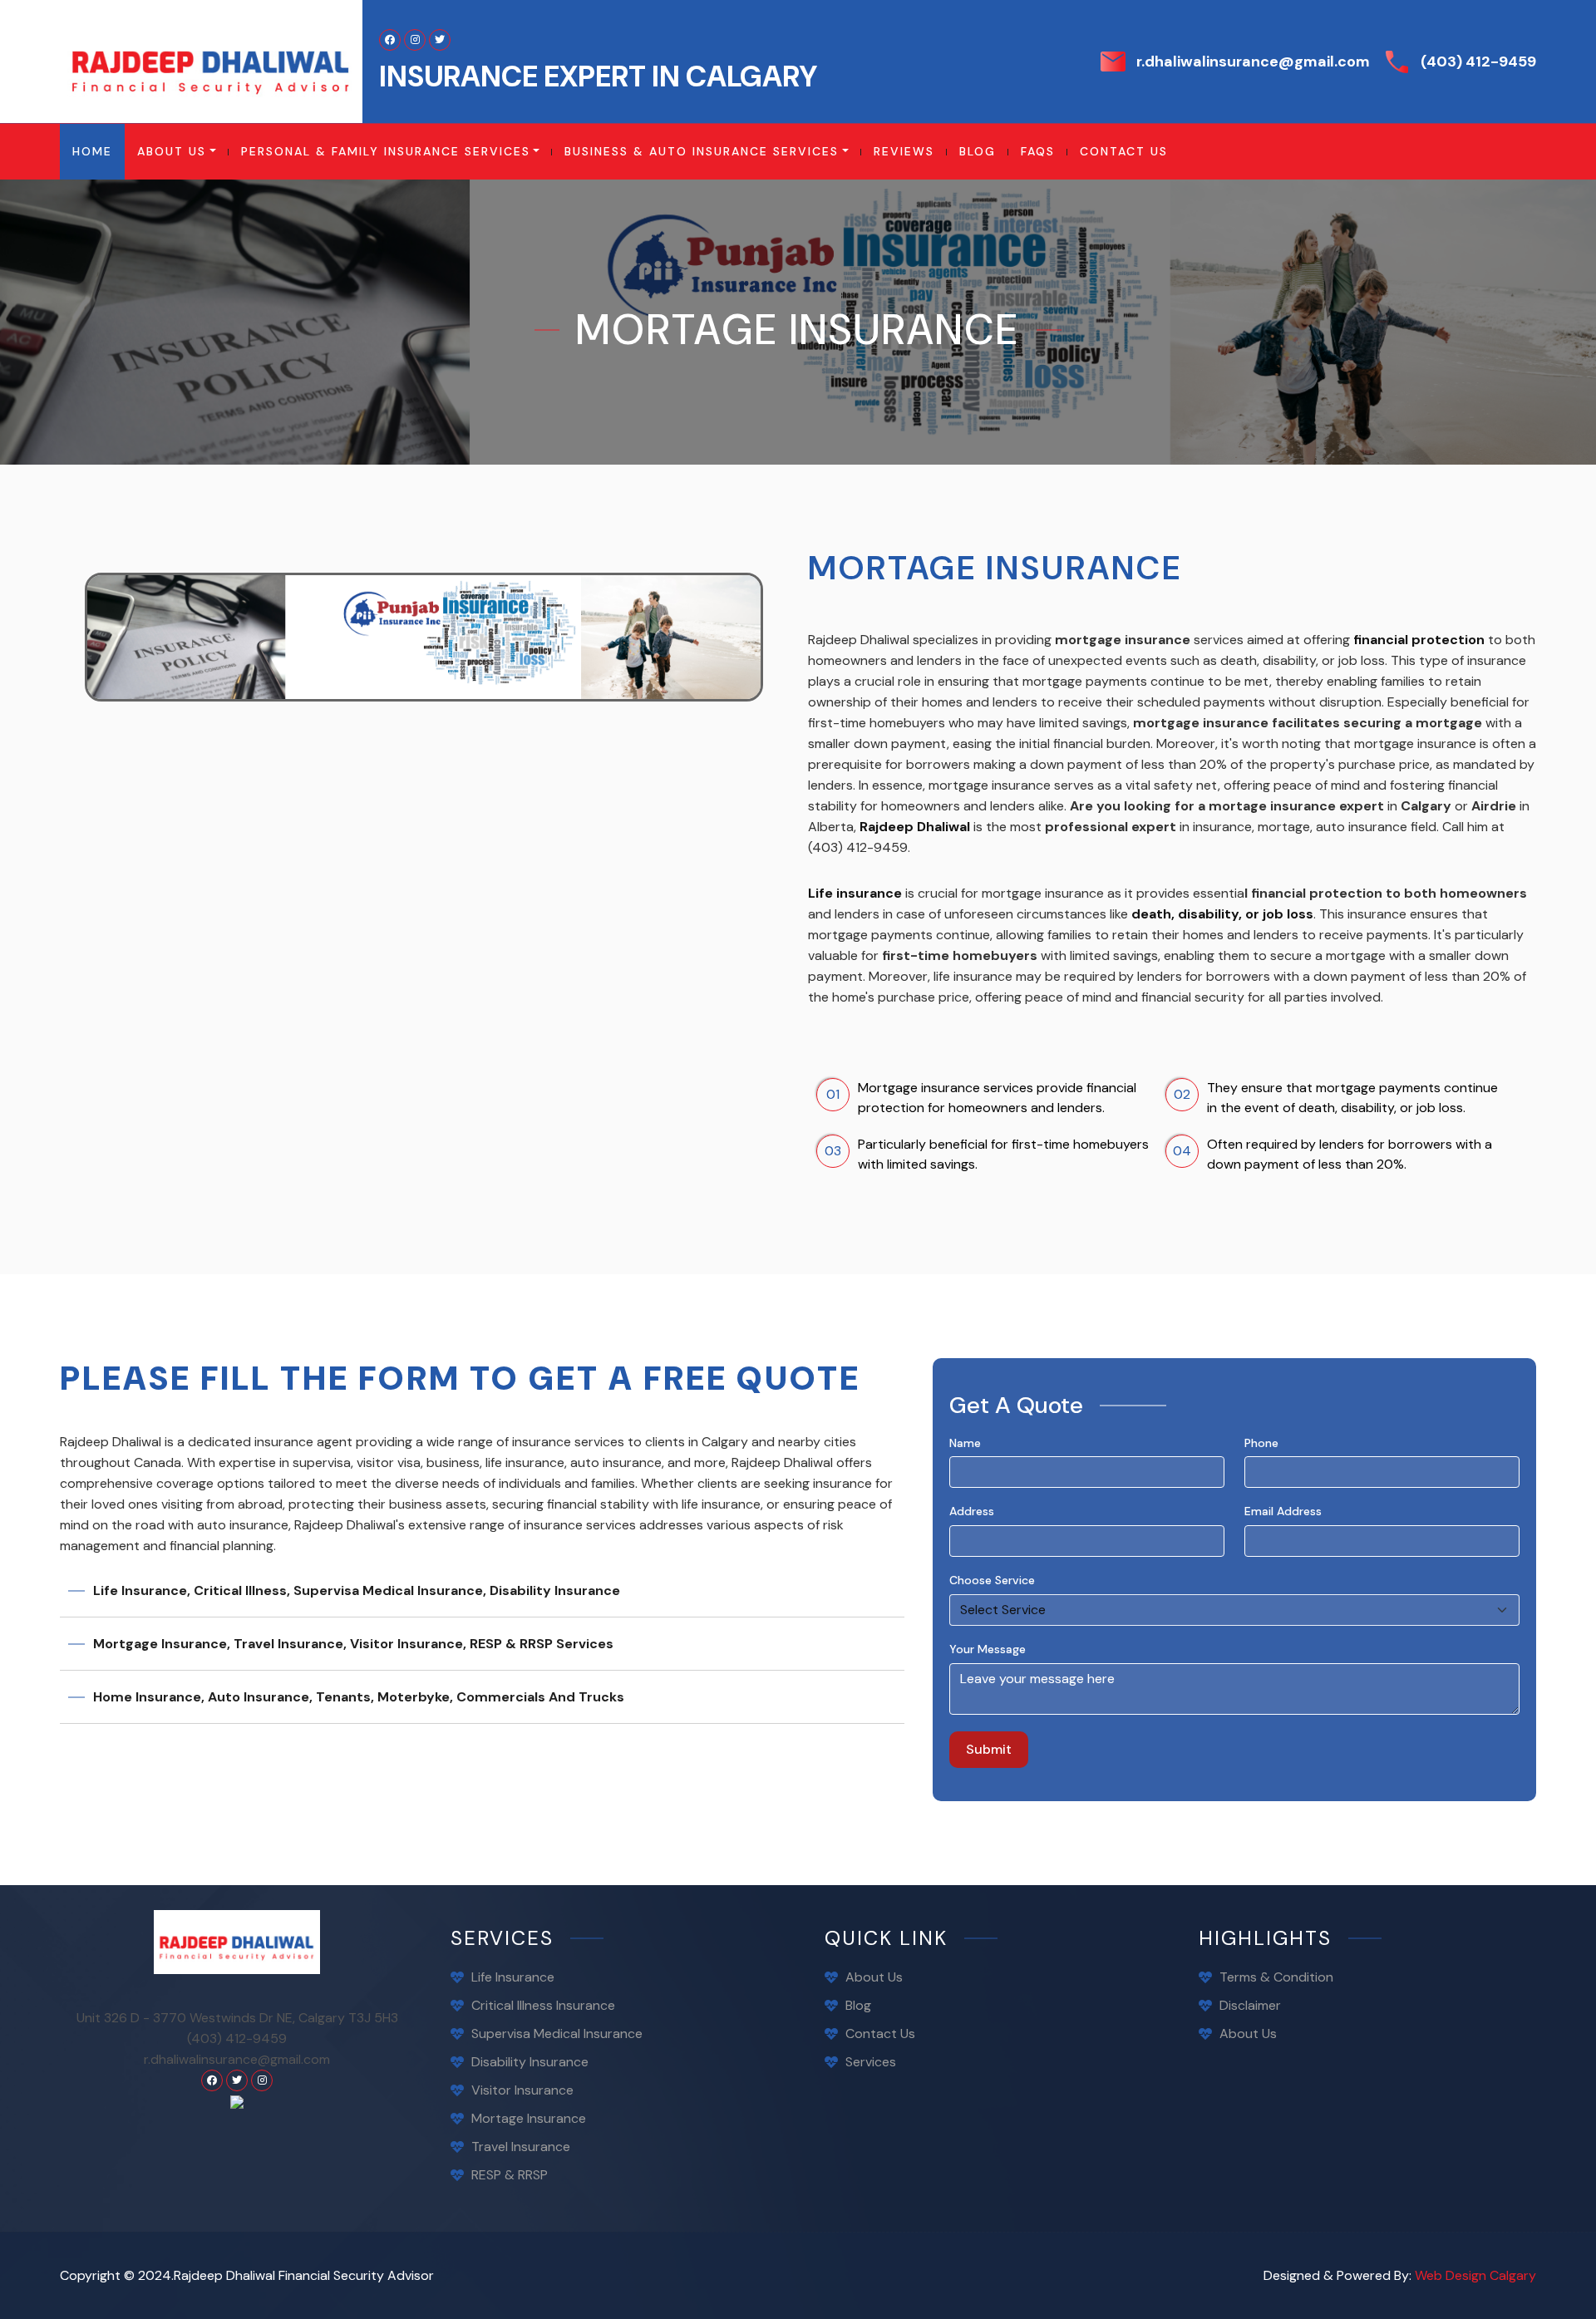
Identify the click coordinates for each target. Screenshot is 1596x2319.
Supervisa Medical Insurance (557, 2033)
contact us (1124, 151)
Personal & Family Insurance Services (386, 151)
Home (99, 151)
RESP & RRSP (510, 2175)
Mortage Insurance (529, 2118)
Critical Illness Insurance (543, 2005)
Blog (858, 2005)
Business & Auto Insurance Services (702, 151)
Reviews (904, 151)
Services (871, 2062)
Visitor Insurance (522, 2090)
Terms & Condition (1276, 1977)
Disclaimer (1250, 2005)
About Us (172, 151)
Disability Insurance (530, 2062)
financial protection (1419, 640)
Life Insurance (513, 1977)
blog (978, 151)
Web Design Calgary (1475, 2275)
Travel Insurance (521, 2147)
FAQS (1038, 151)
